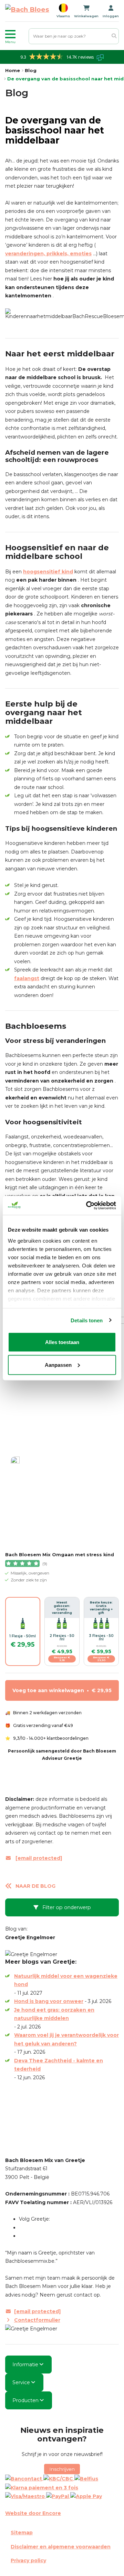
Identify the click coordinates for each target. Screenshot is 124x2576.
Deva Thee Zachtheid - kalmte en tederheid (59, 2065)
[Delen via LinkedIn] (19, 2124)
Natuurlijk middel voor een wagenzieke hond (66, 1980)
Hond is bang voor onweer (49, 2001)
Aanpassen (58, 1365)
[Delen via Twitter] (19, 2116)
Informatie (25, 2365)
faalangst (27, 978)
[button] (15, 36)
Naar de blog (35, 1886)
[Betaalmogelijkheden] (62, 2487)
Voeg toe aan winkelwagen (62, 1690)
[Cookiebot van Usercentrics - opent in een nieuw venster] (87, 1205)
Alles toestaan (62, 1342)
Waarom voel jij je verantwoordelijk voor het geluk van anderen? (66, 2039)
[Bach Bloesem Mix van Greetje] (27, 11)
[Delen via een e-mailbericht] (24, 2133)
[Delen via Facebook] (19, 2107)
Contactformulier (37, 2320)
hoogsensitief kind (48, 572)
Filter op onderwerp (66, 1907)
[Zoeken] (114, 36)
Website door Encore (33, 2513)
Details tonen (87, 1320)
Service (21, 2382)
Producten (25, 2400)
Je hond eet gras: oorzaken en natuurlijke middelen (54, 2014)
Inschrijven (62, 2469)
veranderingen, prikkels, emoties (48, 254)
